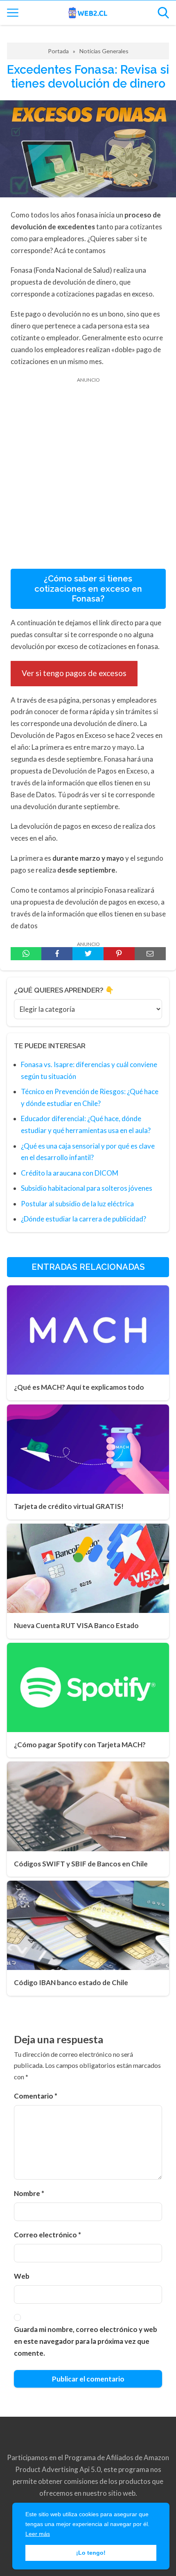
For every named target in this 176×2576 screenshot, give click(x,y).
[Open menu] (13, 13)
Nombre (29, 2193)
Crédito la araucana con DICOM (70, 1173)
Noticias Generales (104, 51)
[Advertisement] (88, 482)
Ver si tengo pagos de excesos (74, 673)
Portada (58, 51)
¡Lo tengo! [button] (91, 2553)
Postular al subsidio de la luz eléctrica (77, 1204)
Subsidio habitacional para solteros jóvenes (87, 1188)
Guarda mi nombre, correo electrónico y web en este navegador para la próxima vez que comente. (86, 2341)
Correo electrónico (47, 2235)
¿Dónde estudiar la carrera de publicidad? (83, 1219)
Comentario (36, 2096)
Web (22, 2276)
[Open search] (163, 13)
